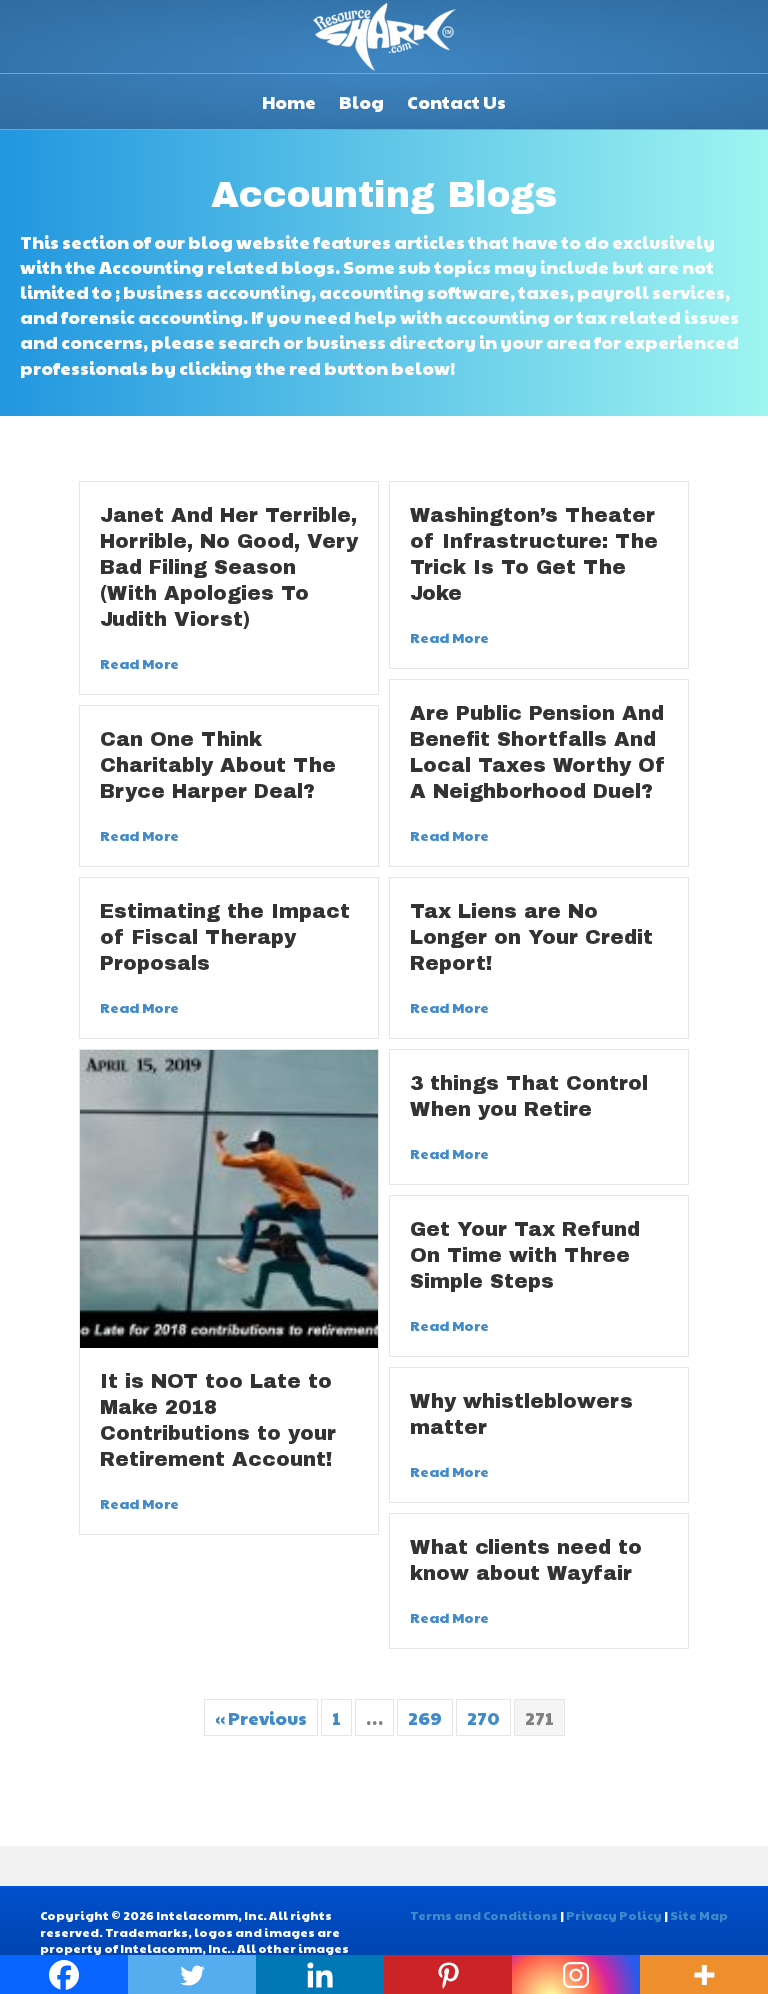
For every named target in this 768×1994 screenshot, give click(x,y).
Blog (361, 101)
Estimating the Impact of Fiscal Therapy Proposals (225, 937)
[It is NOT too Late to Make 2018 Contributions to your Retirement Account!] (229, 1195)
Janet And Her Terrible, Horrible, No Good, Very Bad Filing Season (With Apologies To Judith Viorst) (229, 567)
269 (425, 1717)
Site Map (699, 1915)
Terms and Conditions (484, 1915)
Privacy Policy (614, 1915)
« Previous (261, 1717)
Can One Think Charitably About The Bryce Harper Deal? (218, 765)
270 (483, 1717)
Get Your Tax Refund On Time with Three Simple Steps (525, 1255)
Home (289, 101)
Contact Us (456, 101)
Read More (139, 663)
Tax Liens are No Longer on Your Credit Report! (531, 937)
